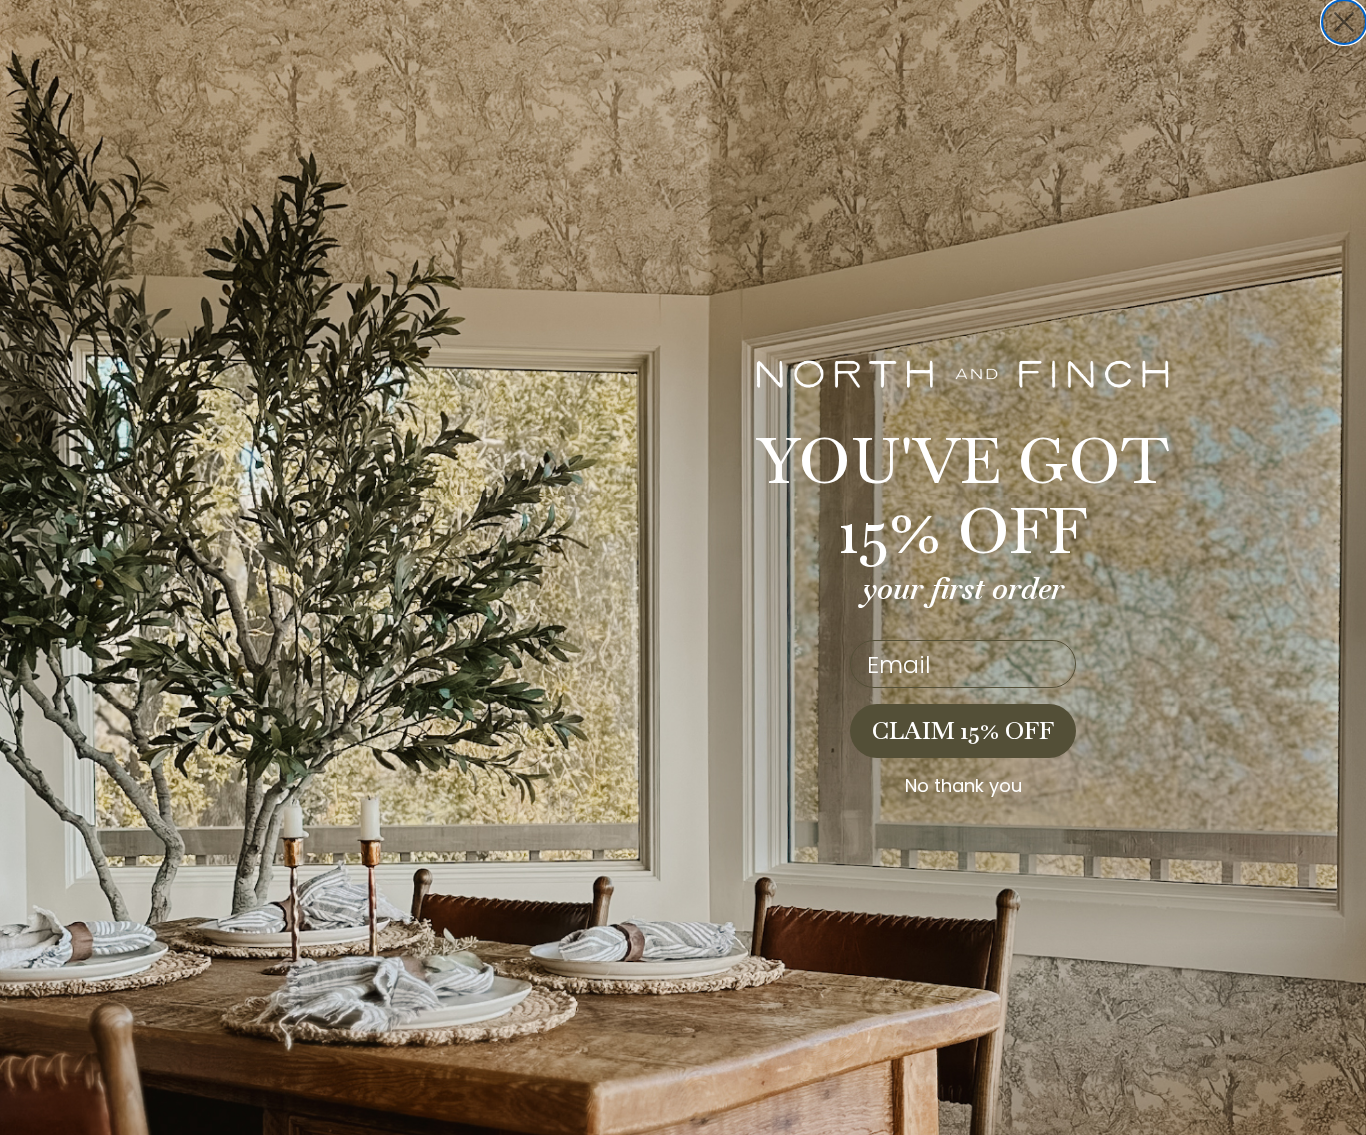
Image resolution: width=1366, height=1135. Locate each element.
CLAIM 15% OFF (963, 730)
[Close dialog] (1344, 22)
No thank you (963, 786)
